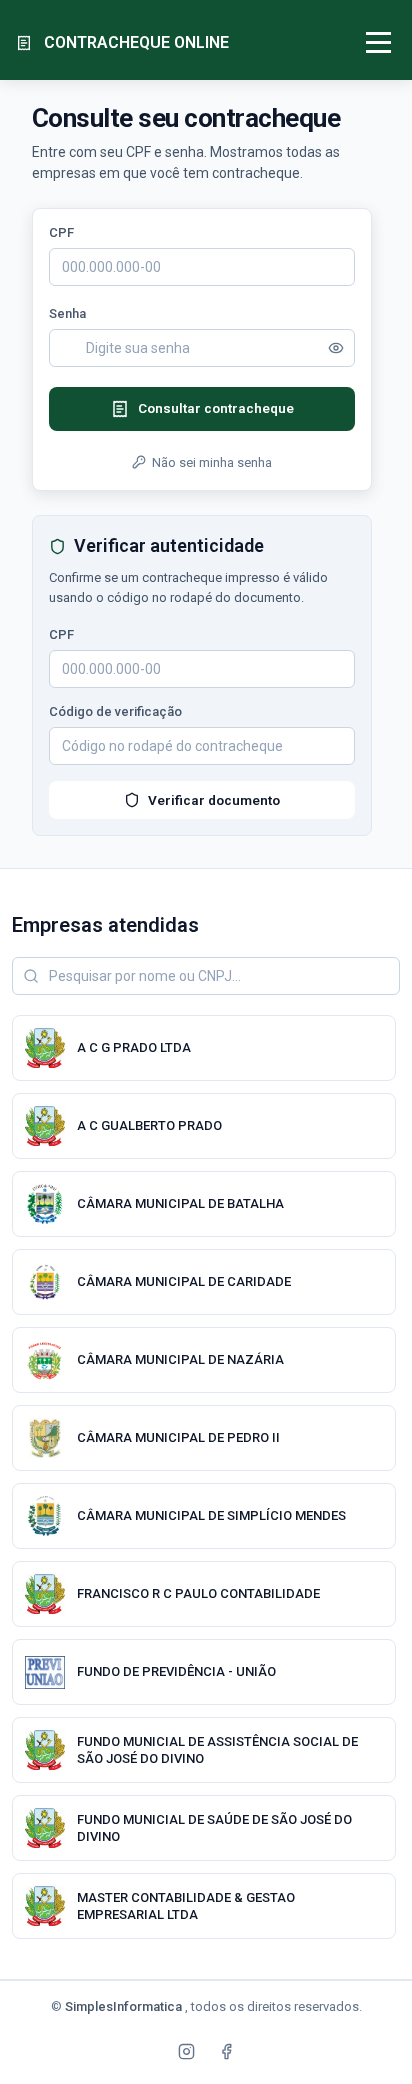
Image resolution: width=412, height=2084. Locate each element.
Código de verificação (115, 711)
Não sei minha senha (212, 462)
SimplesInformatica (125, 2006)
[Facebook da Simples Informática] (226, 2051)
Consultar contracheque (216, 408)
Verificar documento (214, 800)
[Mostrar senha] (336, 348)
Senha (67, 313)
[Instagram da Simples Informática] (186, 2051)
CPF (61, 232)
